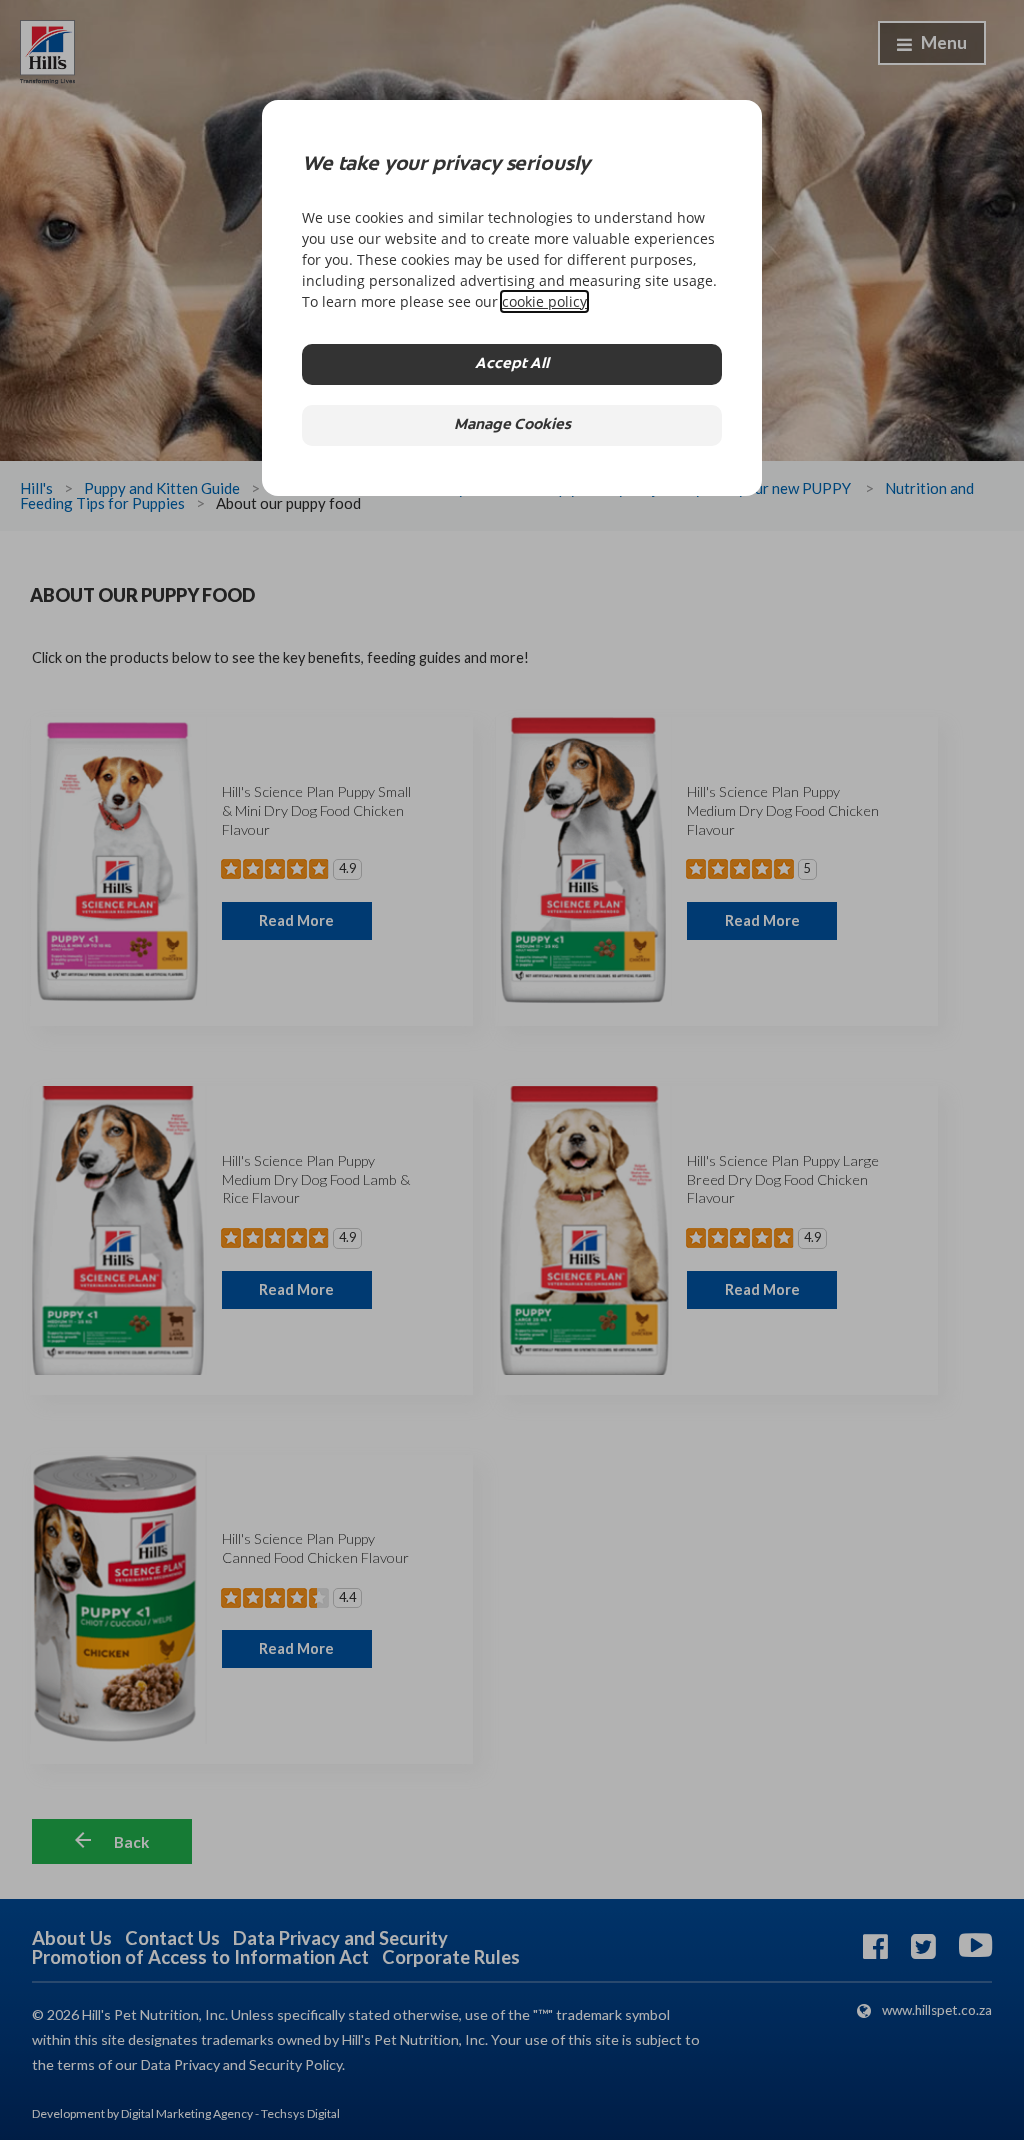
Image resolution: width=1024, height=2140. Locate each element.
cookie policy (544, 301)
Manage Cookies (512, 425)
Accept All (512, 364)
